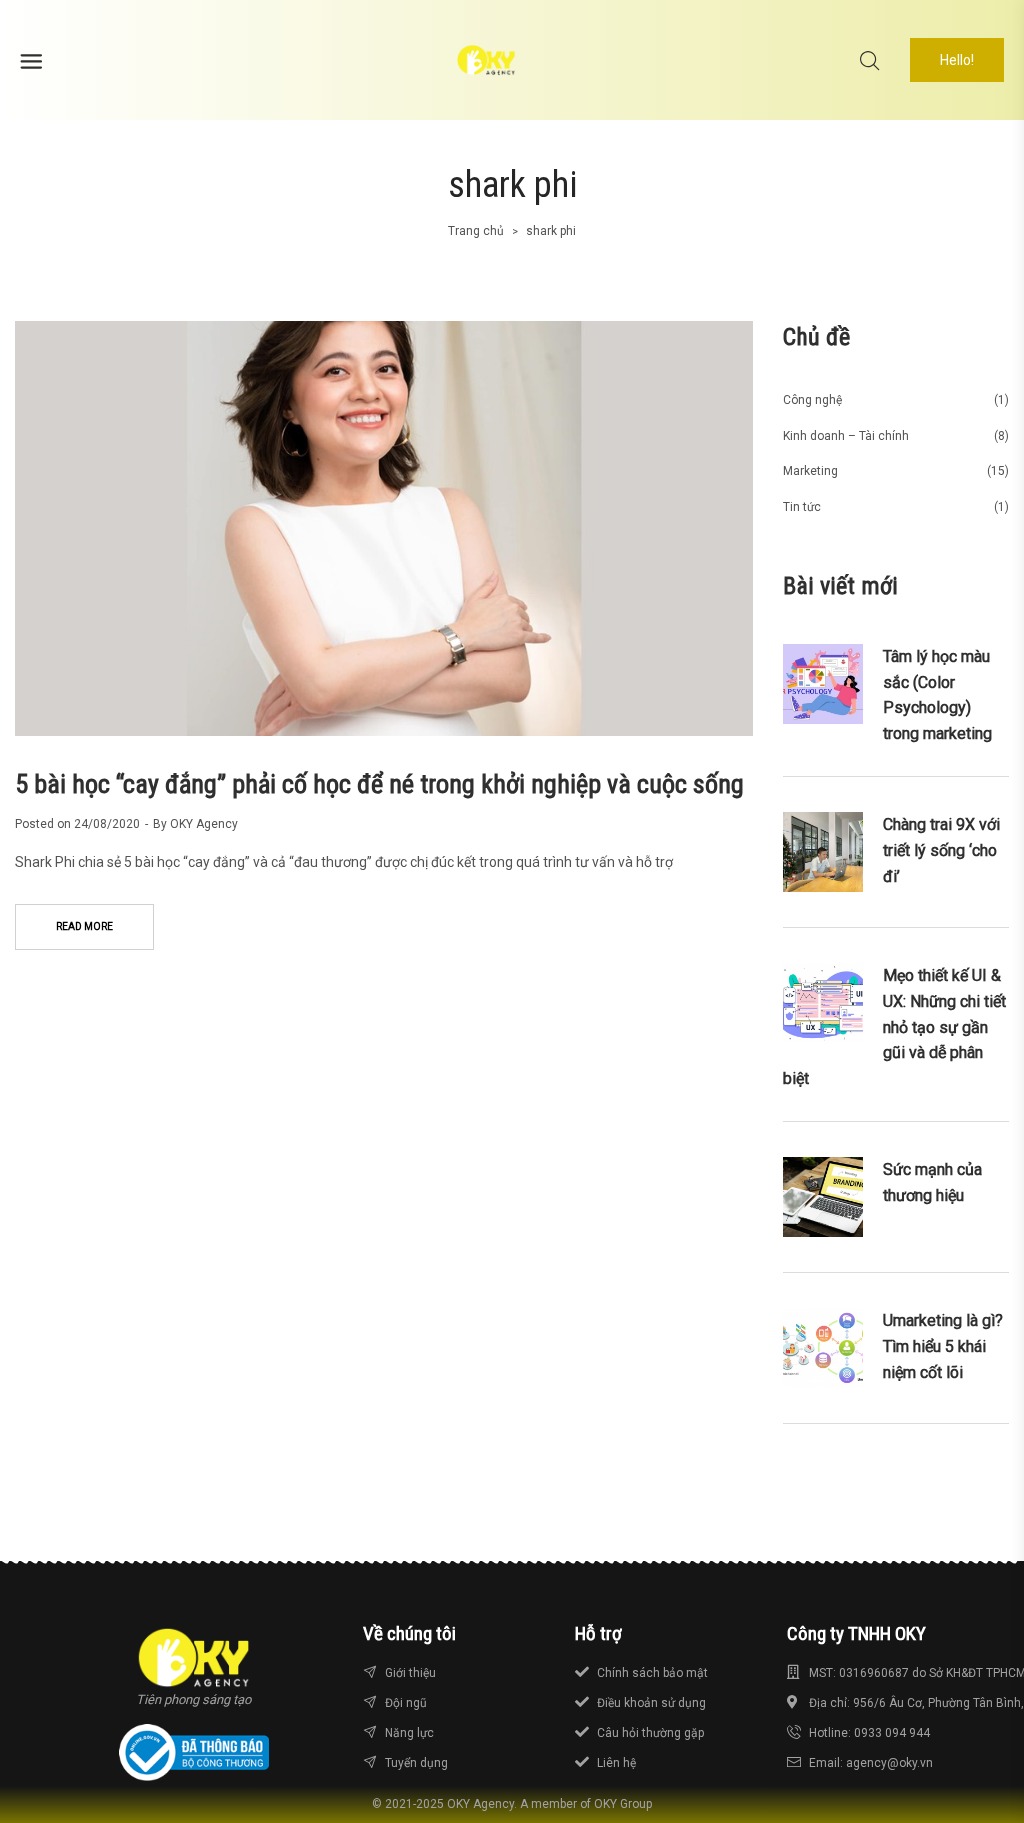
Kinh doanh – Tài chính (846, 436)
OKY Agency (204, 824)
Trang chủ (476, 231)
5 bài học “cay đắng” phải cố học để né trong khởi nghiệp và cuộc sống (379, 784)
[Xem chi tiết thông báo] (194, 1752)
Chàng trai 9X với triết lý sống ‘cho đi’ (941, 850)
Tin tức (802, 507)
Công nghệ (812, 400)
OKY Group (623, 1804)
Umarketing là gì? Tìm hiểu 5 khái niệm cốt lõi (943, 1346)
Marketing (810, 471)
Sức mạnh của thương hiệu (932, 1182)
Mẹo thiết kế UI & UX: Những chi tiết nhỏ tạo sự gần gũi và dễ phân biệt (894, 1026)
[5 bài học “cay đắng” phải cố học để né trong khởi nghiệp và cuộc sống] (384, 528)
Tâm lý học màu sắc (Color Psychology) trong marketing (937, 695)
